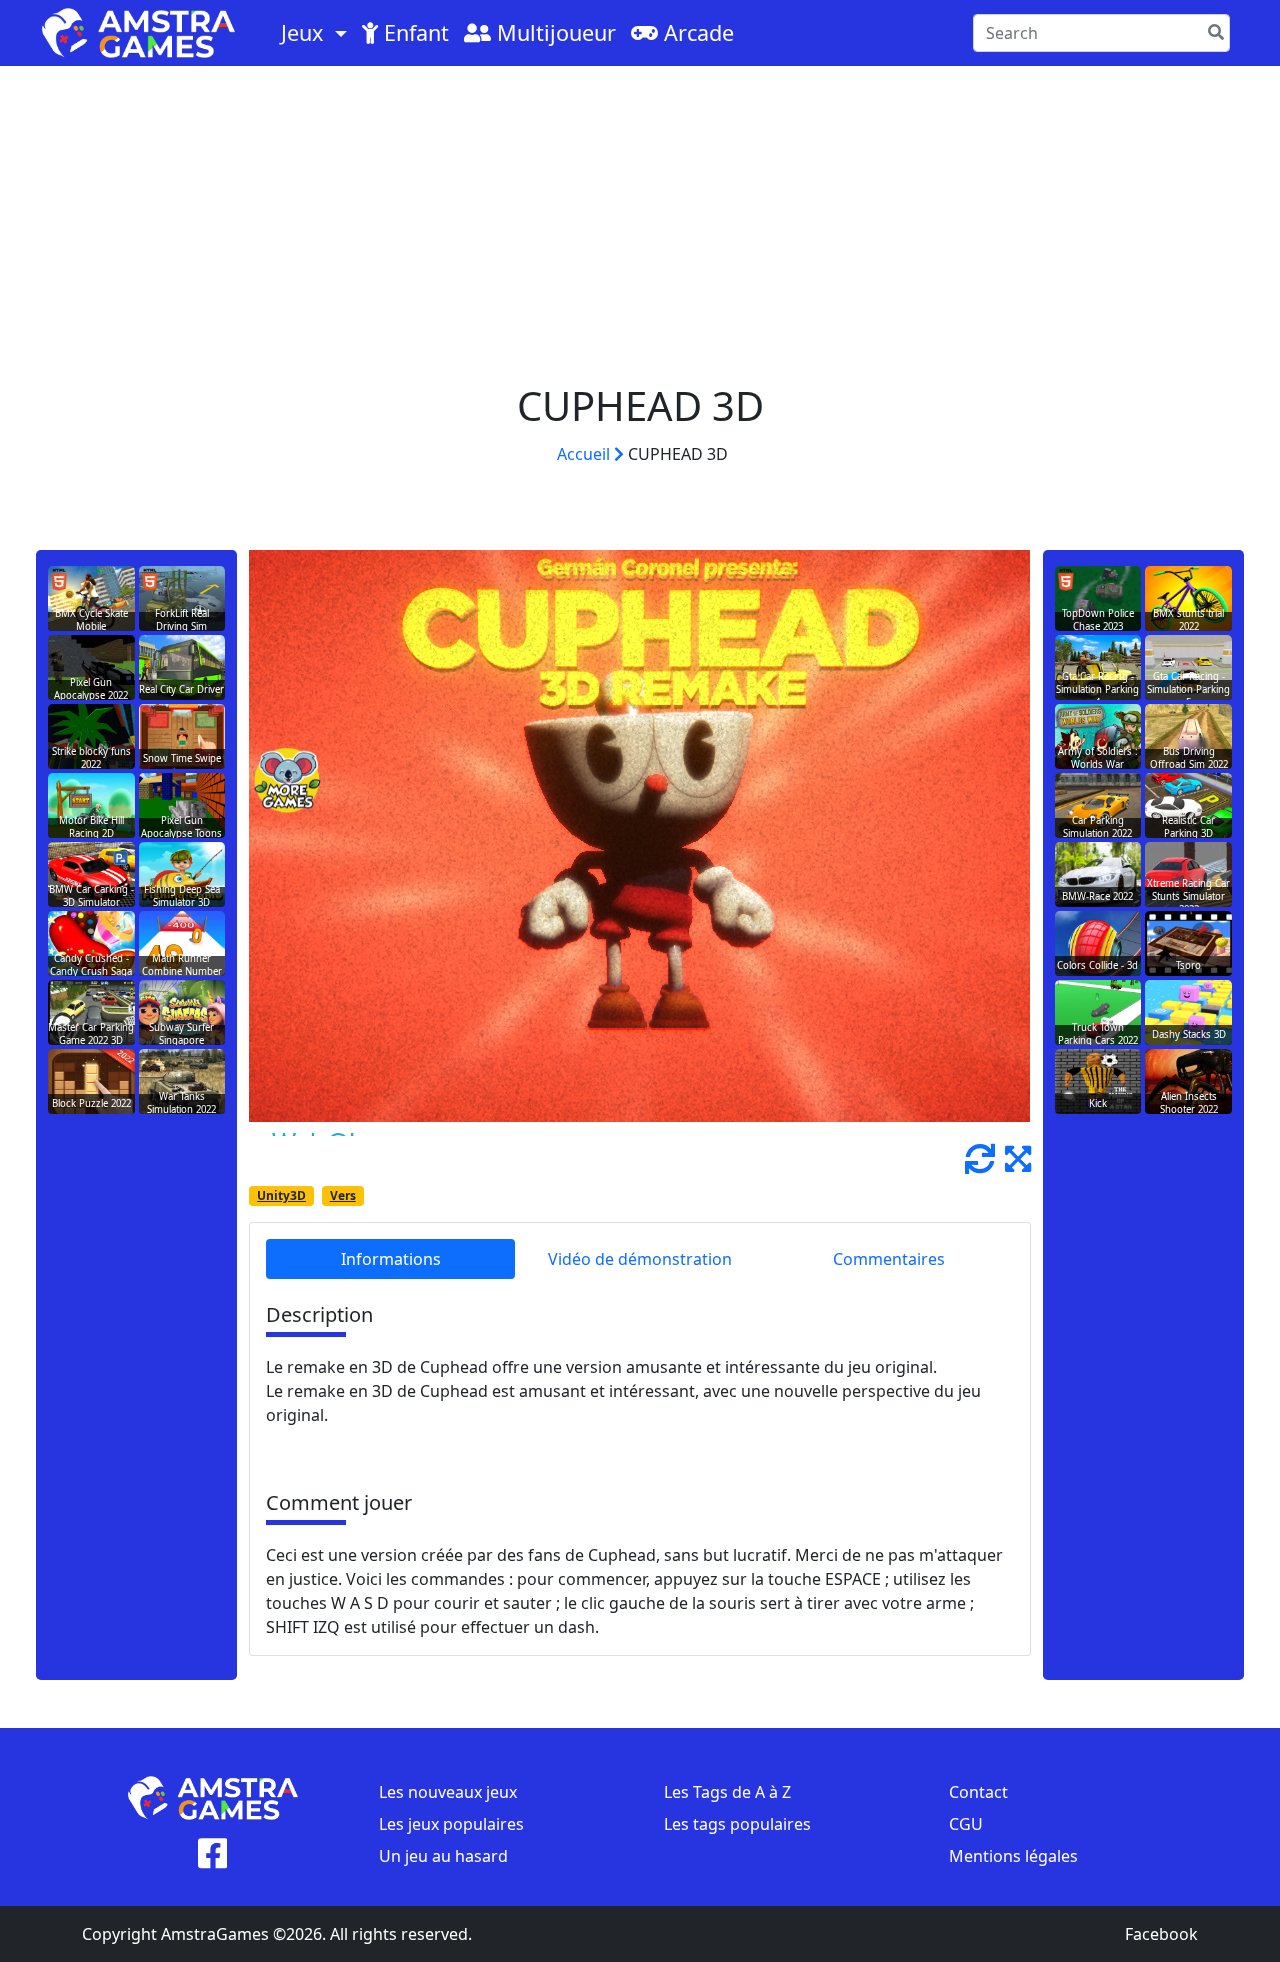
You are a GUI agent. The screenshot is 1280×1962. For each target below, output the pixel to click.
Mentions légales (1013, 1856)
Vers (343, 1195)
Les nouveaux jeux (448, 1792)
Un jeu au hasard (443, 1856)
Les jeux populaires (451, 1824)
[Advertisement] (640, 216)
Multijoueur (553, 32)
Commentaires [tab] (889, 1259)
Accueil (585, 454)
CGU (966, 1824)
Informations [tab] (391, 1259)
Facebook (1161, 1934)
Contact (978, 1792)
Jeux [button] (305, 32)
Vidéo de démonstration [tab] (640, 1259)
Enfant (413, 32)
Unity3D (281, 1195)
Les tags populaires (737, 1824)
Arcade (696, 32)
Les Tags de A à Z (727, 1792)
